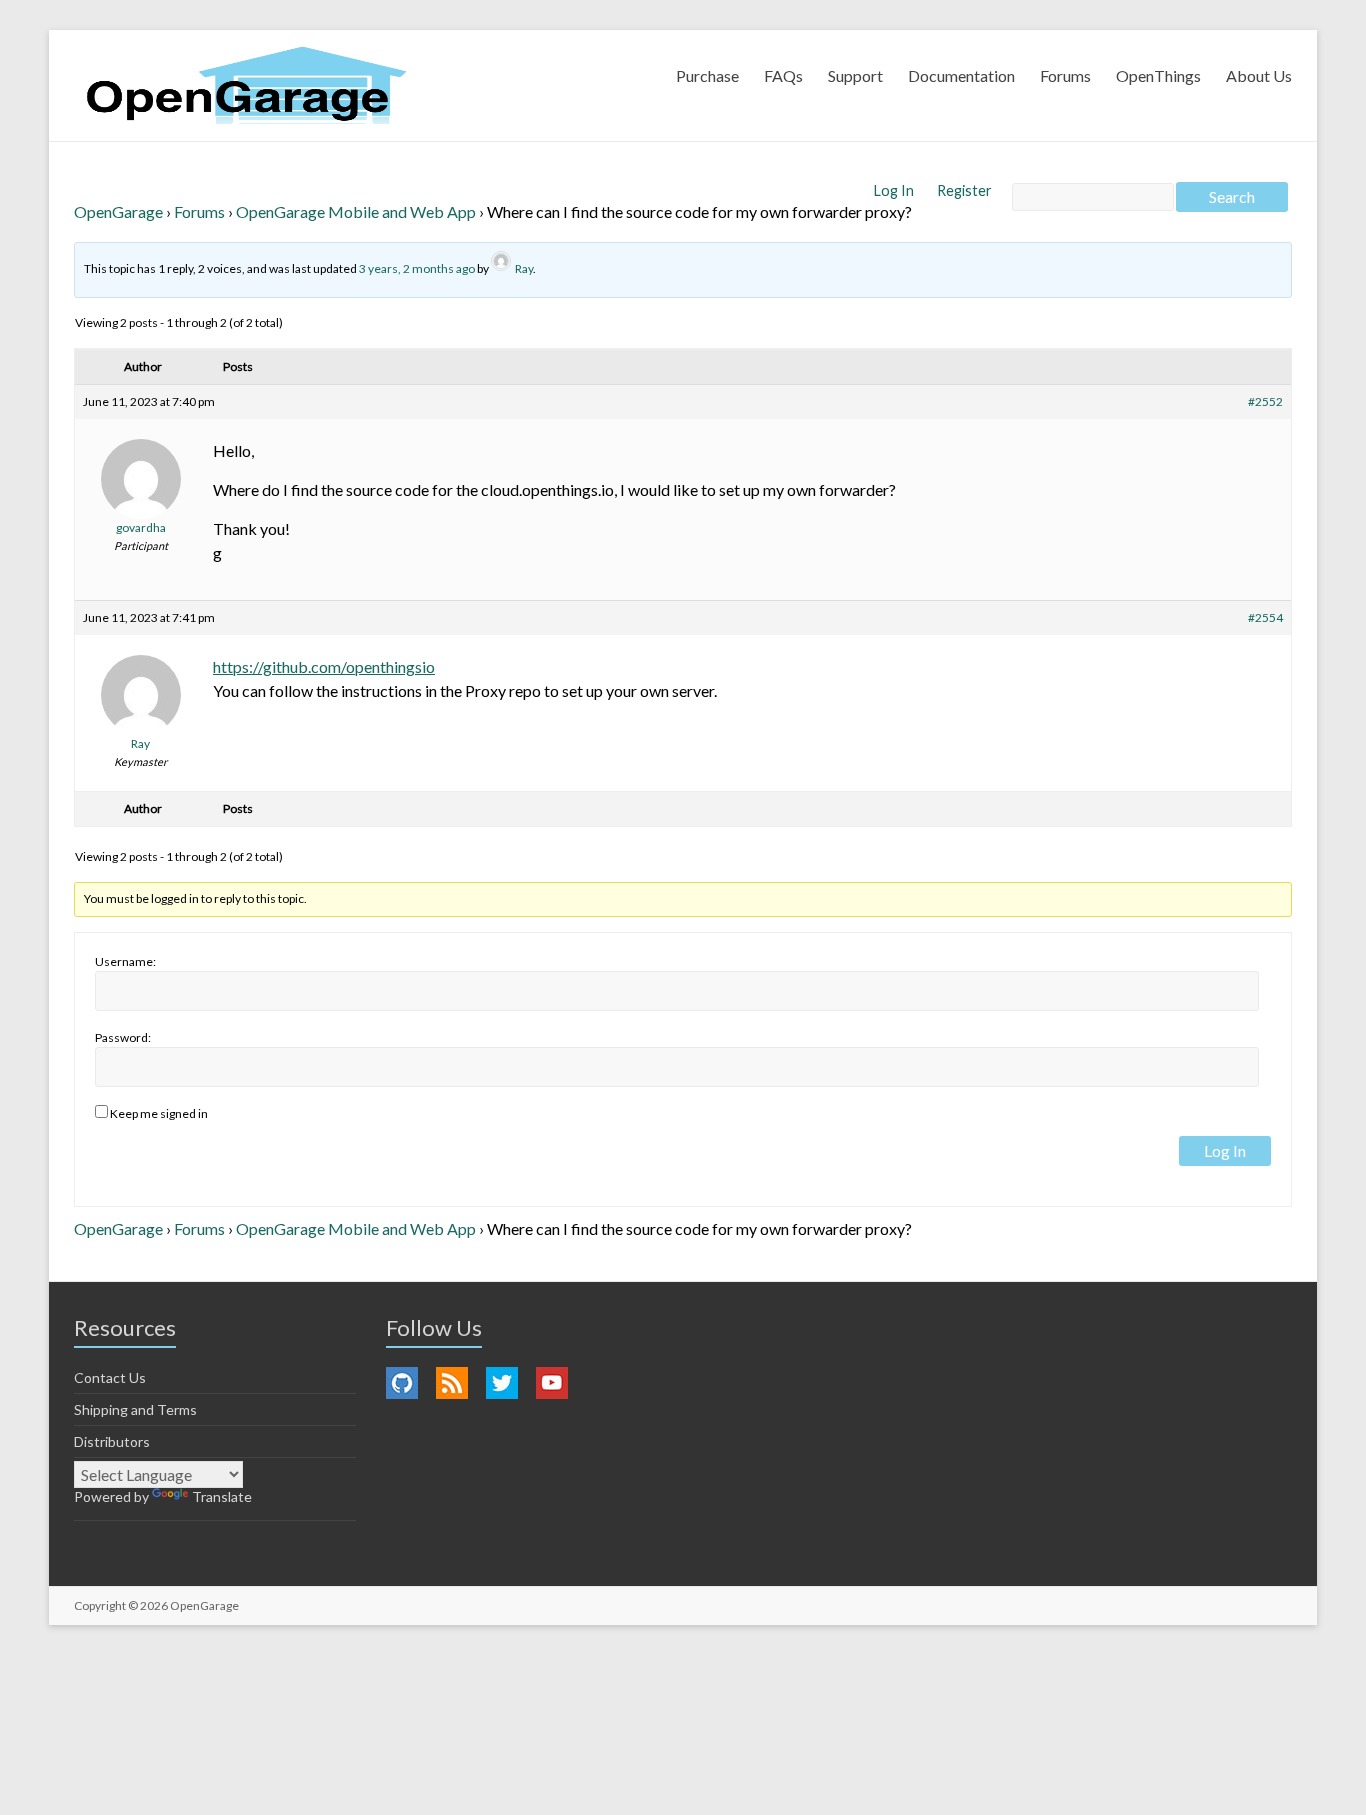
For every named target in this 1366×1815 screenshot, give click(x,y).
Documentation (961, 75)
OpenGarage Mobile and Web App (356, 211)
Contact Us (110, 1377)
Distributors (112, 1441)
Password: (123, 1037)
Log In (895, 190)
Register (964, 190)
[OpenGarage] (246, 85)
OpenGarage (118, 211)
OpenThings (1158, 75)
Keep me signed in (159, 1113)
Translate (222, 1496)
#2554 (1265, 617)
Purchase (707, 75)
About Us (1259, 75)
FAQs (783, 75)
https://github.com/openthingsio (324, 666)
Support (855, 75)
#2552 (1265, 401)
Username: (125, 961)
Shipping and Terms (135, 1409)
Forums (1065, 75)
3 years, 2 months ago (417, 268)
